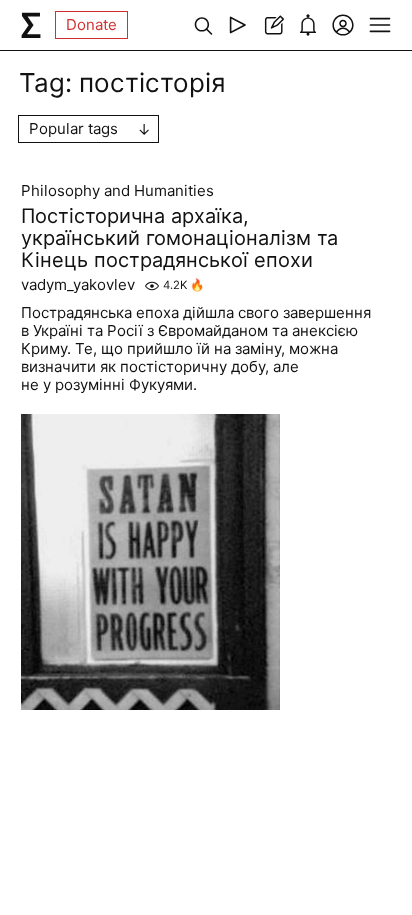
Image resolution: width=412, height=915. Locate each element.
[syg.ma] (31, 25)
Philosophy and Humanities (117, 191)
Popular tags (73, 128)
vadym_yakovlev (78, 285)
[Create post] (272, 25)
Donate (91, 24)
